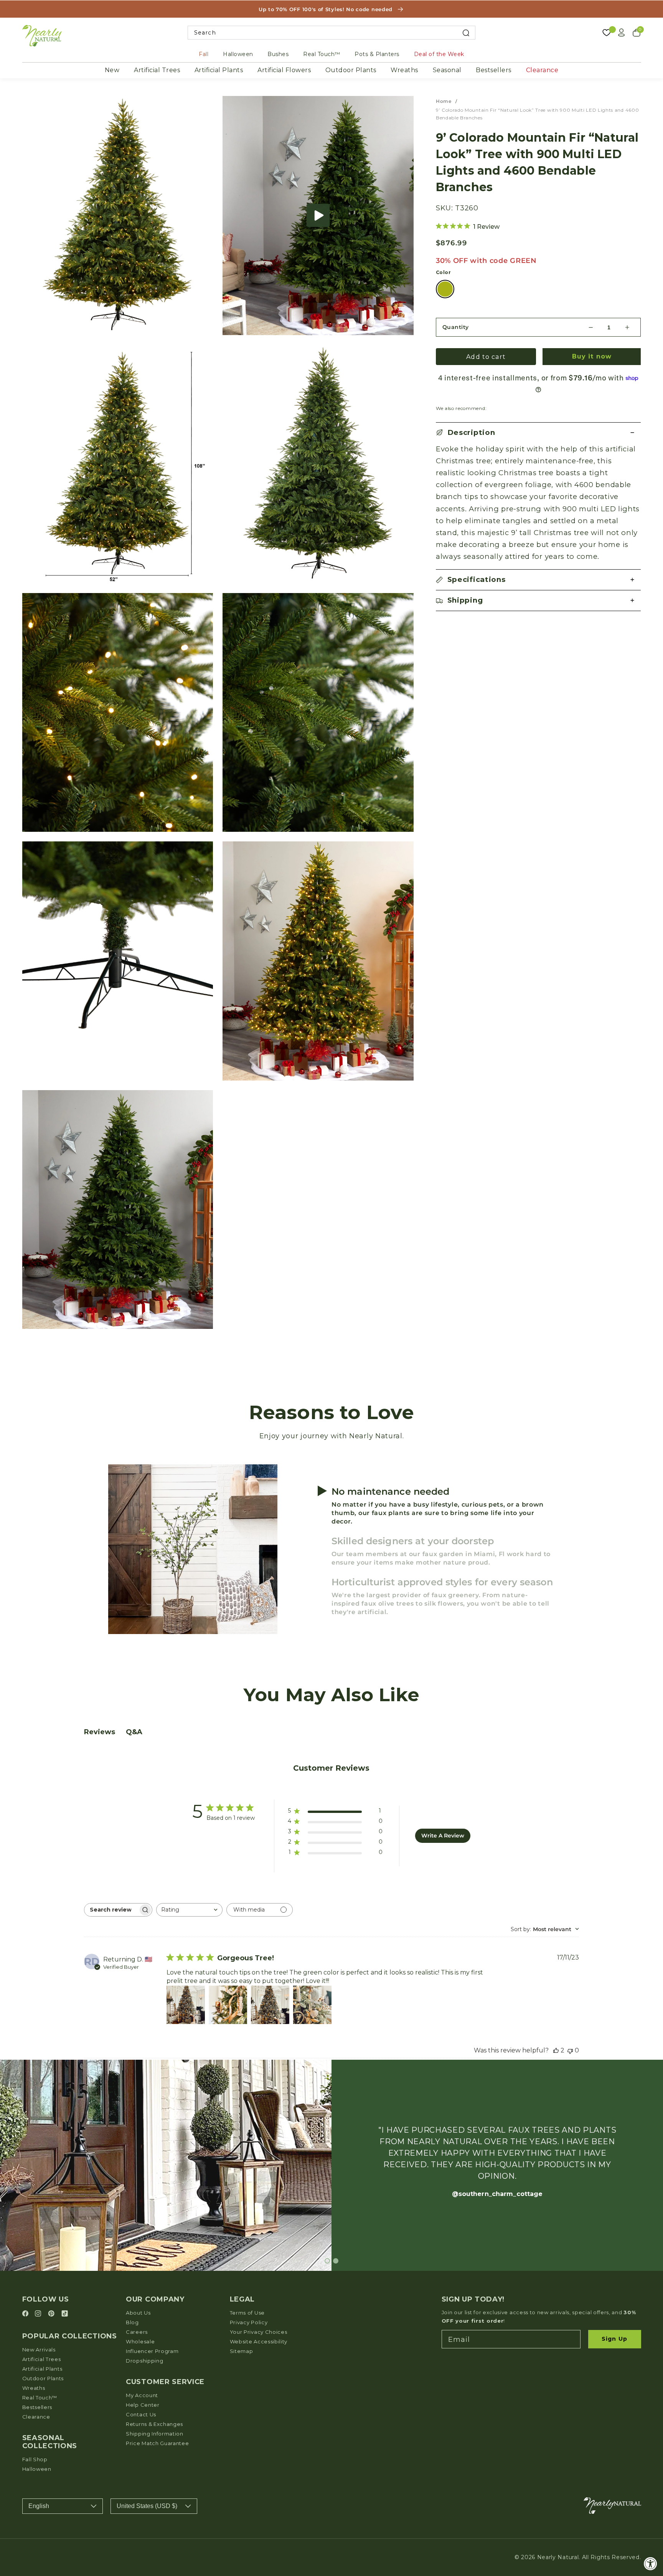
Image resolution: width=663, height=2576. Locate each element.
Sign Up (614, 2339)
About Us (138, 2313)
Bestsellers (494, 70)
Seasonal (447, 70)
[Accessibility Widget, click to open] (651, 2564)
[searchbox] (111, 1910)
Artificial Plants (219, 70)
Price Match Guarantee (158, 2443)
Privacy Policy (249, 2322)
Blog (132, 2322)
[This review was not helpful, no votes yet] (570, 2050)
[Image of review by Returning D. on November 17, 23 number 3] (270, 2005)
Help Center (143, 2405)
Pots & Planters (377, 54)
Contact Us (141, 2414)
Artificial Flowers (284, 70)
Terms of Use (247, 2313)
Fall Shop (35, 2459)
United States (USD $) (147, 2506)
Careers (137, 2332)
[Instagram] (39, 2314)
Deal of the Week (439, 54)
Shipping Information (155, 2434)
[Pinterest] (52, 2314)
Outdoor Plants (351, 70)
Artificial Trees (157, 70)
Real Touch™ (322, 54)
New (112, 70)
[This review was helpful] (556, 2050)
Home (444, 101)
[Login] (622, 33)
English (39, 2506)
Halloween (238, 54)
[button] (318, 215)
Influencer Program (152, 2351)
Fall (204, 54)
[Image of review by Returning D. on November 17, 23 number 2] (228, 2005)
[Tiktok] (65, 2314)
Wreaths (404, 70)
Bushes (278, 54)
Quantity (456, 327)
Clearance (542, 70)
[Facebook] (26, 2314)
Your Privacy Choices (259, 2332)
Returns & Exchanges (154, 2424)
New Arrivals (39, 2350)
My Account (142, 2395)
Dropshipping (144, 2361)
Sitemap (242, 2351)
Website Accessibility (259, 2341)
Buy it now (592, 356)
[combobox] (332, 33)
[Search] (466, 33)
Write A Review (443, 1836)
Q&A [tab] (134, 1732)
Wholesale (140, 2341)
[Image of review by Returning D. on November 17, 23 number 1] (186, 2005)
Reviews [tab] (100, 1732)
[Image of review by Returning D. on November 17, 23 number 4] (312, 2005)
